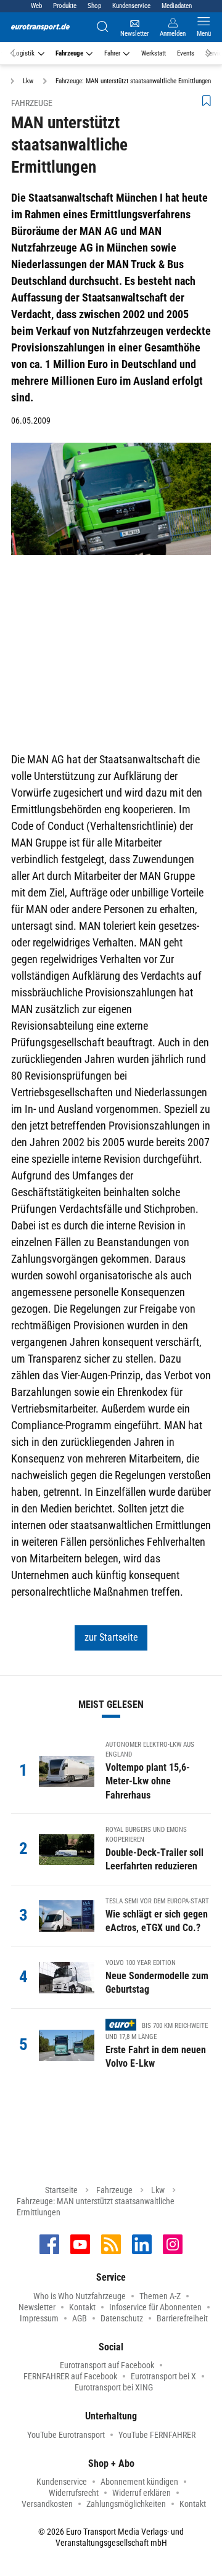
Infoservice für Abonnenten (155, 2307)
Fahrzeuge (69, 53)
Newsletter (37, 2307)
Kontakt (82, 2307)
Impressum (39, 2318)
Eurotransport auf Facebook (107, 2365)
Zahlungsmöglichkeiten (126, 2504)
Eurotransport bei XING (114, 2387)
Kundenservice (131, 6)
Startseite (61, 2190)
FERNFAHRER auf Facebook (70, 2376)
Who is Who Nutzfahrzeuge (80, 2296)
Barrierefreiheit (182, 2318)
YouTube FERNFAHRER (157, 2435)
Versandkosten (47, 2504)
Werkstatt (154, 53)
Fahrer (112, 53)
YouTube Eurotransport (66, 2435)
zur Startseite (111, 1637)
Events (186, 53)
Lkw (158, 2190)
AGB (80, 2318)
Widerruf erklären (142, 2493)
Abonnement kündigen (139, 2482)
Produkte (65, 6)
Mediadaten (177, 6)
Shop (94, 6)
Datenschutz (122, 2318)
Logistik (24, 53)
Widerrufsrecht (74, 2493)
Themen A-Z (160, 2296)
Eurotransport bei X (163, 2376)
